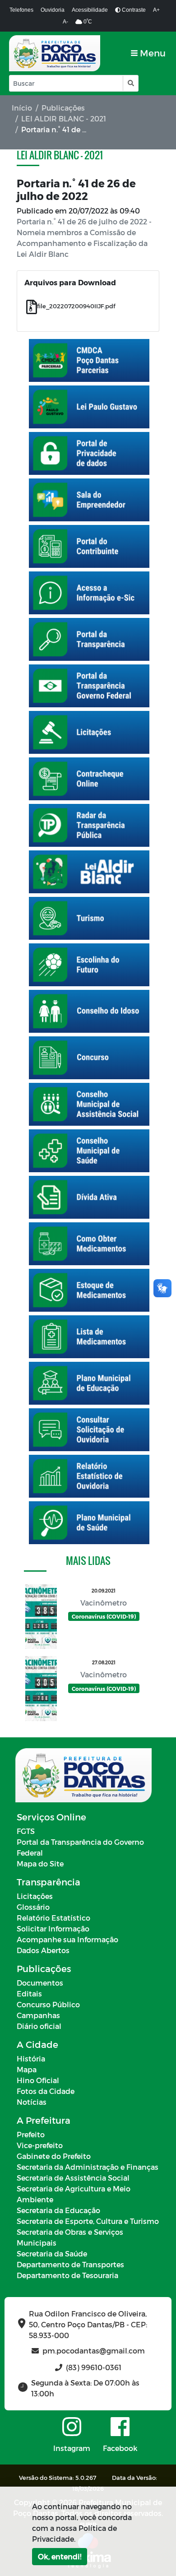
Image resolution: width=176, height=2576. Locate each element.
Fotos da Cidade (46, 2091)
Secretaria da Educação (58, 2210)
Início (22, 108)
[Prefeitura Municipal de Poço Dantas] (55, 53)
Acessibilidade (90, 10)
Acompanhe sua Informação (67, 1939)
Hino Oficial (38, 2080)
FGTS (26, 1831)
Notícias (32, 2102)
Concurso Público (48, 2004)
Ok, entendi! (60, 2556)
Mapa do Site (40, 1864)
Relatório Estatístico (53, 1918)
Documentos (40, 1983)
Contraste (133, 10)
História (31, 2058)
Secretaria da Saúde (52, 2253)
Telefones (21, 10)
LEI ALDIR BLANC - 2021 (64, 118)
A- (65, 22)
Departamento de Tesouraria (67, 2275)
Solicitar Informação (53, 1929)
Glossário (33, 1907)
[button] (130, 83)
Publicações (63, 108)
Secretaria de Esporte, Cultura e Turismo (88, 2221)
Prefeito (31, 2134)
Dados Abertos (43, 1950)
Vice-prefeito (40, 2145)
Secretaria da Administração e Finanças (88, 2167)
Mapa (27, 2069)
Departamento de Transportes (70, 2264)
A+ (156, 10)
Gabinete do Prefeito (54, 2156)
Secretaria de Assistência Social (73, 2178)
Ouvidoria (53, 10)
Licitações (35, 1896)
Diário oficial (39, 2026)
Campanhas (38, 2015)
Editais (29, 1993)
